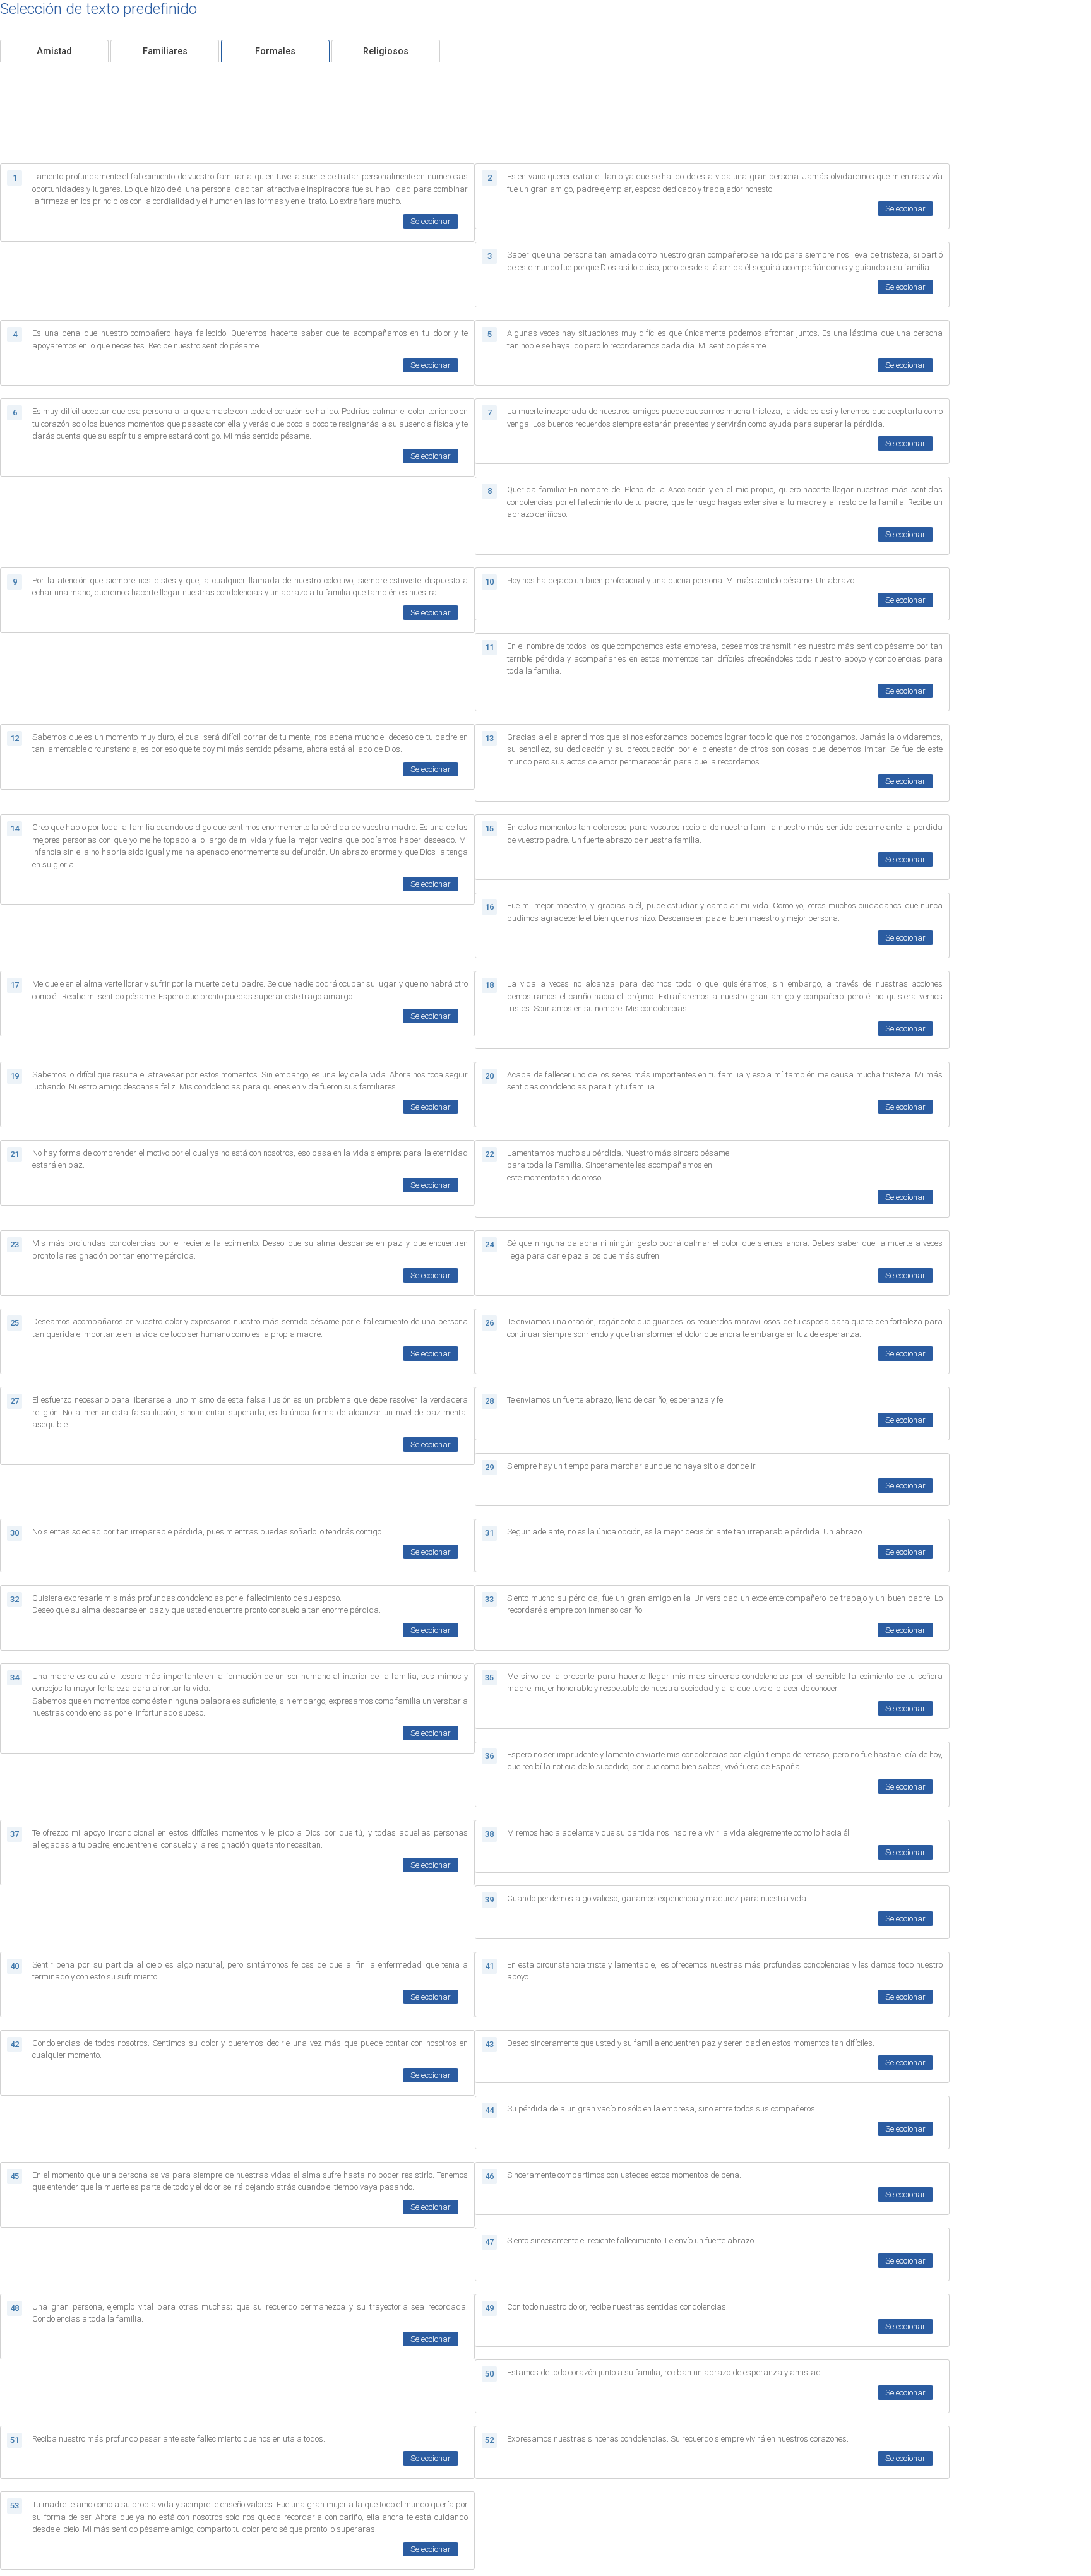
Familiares (165, 51)
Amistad (54, 51)
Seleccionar (431, 221)
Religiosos (386, 51)
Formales (275, 51)
